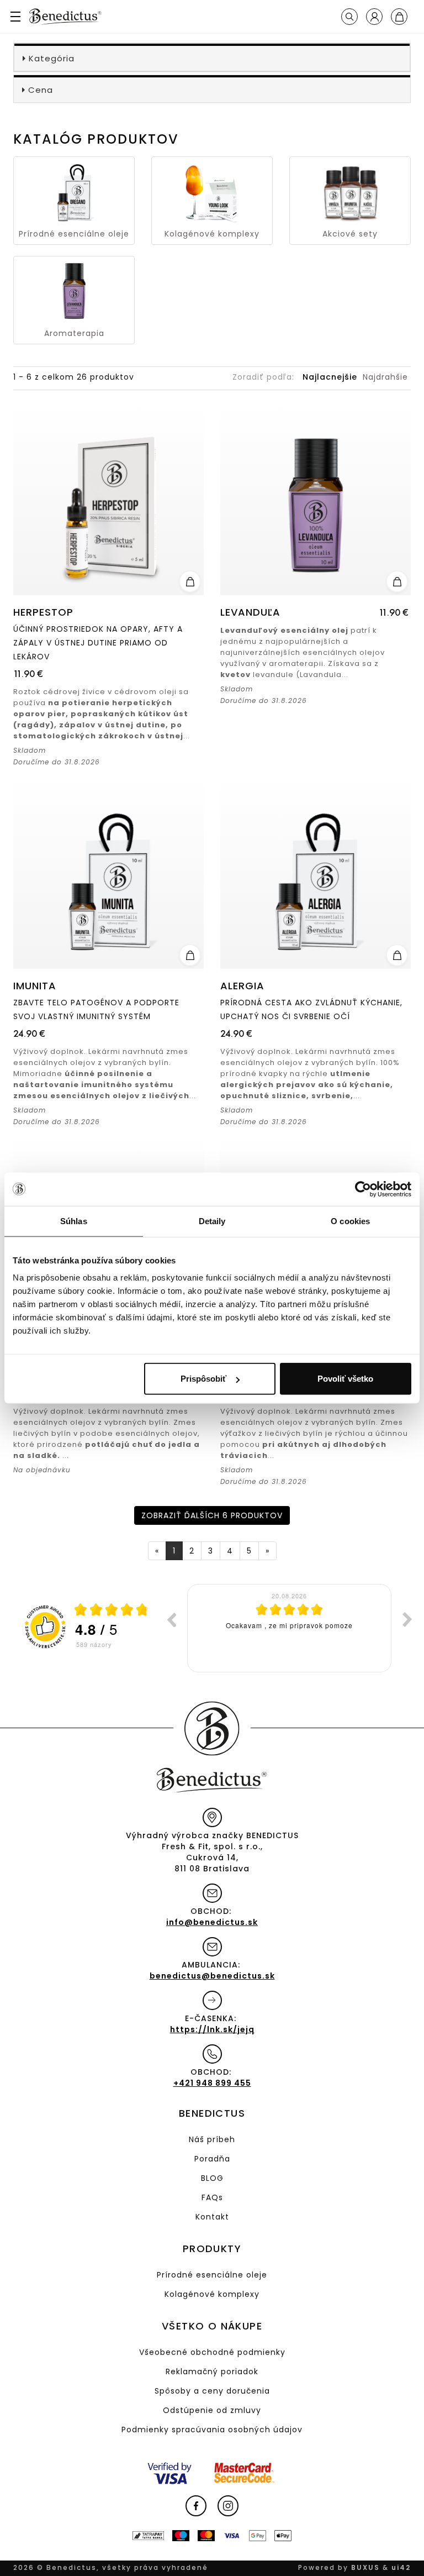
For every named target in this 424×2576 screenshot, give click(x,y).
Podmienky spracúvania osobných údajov (212, 2430)
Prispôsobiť (203, 1379)
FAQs (212, 2197)
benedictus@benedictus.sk (212, 1976)
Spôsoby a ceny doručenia (212, 2391)
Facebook (196, 2506)
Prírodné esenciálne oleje (212, 2275)
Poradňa (212, 2159)
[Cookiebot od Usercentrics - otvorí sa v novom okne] (363, 1189)
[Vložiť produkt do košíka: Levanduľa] (397, 581)
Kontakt (212, 2217)
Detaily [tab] (212, 1221)
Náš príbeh (212, 2139)
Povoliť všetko (345, 1379)
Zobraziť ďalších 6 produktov (212, 1515)
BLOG (212, 2178)
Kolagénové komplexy (212, 2294)
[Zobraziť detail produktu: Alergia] (316, 872)
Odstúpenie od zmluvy (212, 2410)
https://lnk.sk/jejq (212, 2029)
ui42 (401, 2567)
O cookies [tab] (350, 1221)
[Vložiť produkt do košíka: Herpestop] (190, 581)
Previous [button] (171, 1619)
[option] (289, 1628)
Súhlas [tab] (74, 1221)
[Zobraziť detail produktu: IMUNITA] (108, 872)
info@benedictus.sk (212, 1922)
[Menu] (19, 17)
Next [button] (407, 1619)
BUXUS (365, 2567)
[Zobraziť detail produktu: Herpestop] (108, 499)
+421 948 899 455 (212, 2083)
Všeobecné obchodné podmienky (212, 2352)
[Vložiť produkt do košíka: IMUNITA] (190, 955)
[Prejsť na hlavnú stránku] (65, 17)
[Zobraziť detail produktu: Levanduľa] (316, 499)
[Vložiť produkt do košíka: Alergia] (397, 955)
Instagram (228, 2506)
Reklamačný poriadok (212, 2372)
